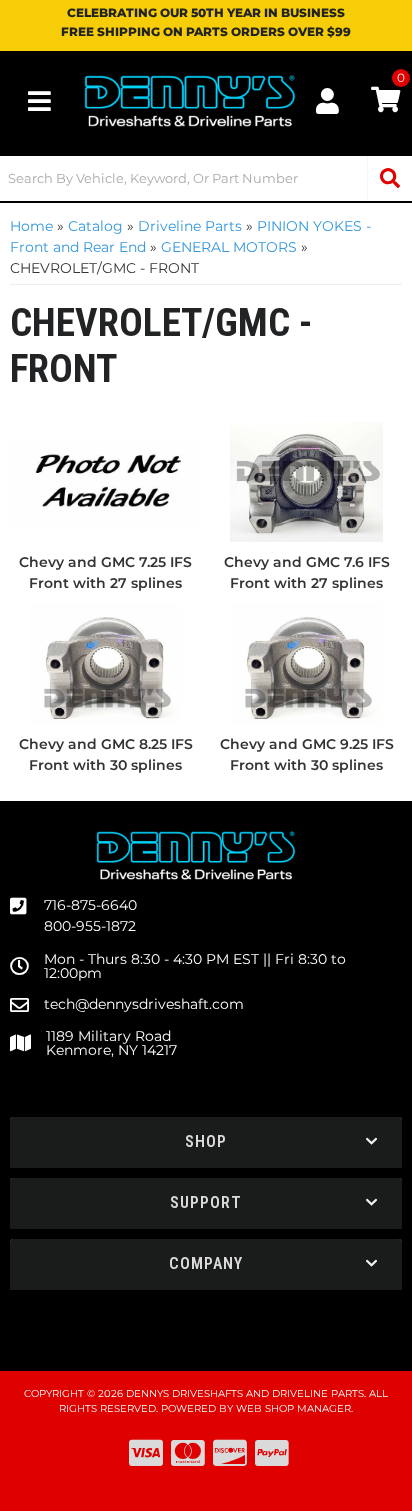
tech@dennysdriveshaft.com (144, 1004)
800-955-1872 (90, 926)
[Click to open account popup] (327, 101)
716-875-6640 (90, 905)
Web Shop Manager (293, 1408)
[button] (206, 178)
